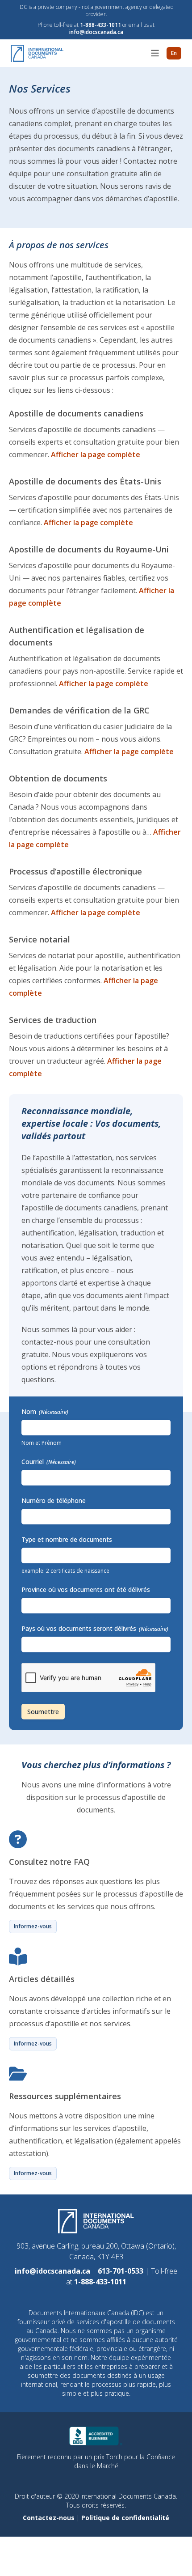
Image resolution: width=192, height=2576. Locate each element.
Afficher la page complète (96, 454)
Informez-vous (33, 1926)
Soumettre (43, 1712)
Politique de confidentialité (125, 2518)
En (174, 53)
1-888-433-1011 (100, 25)
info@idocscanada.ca (96, 32)
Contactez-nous (50, 2518)
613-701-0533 (121, 2271)
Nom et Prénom (42, 1443)
